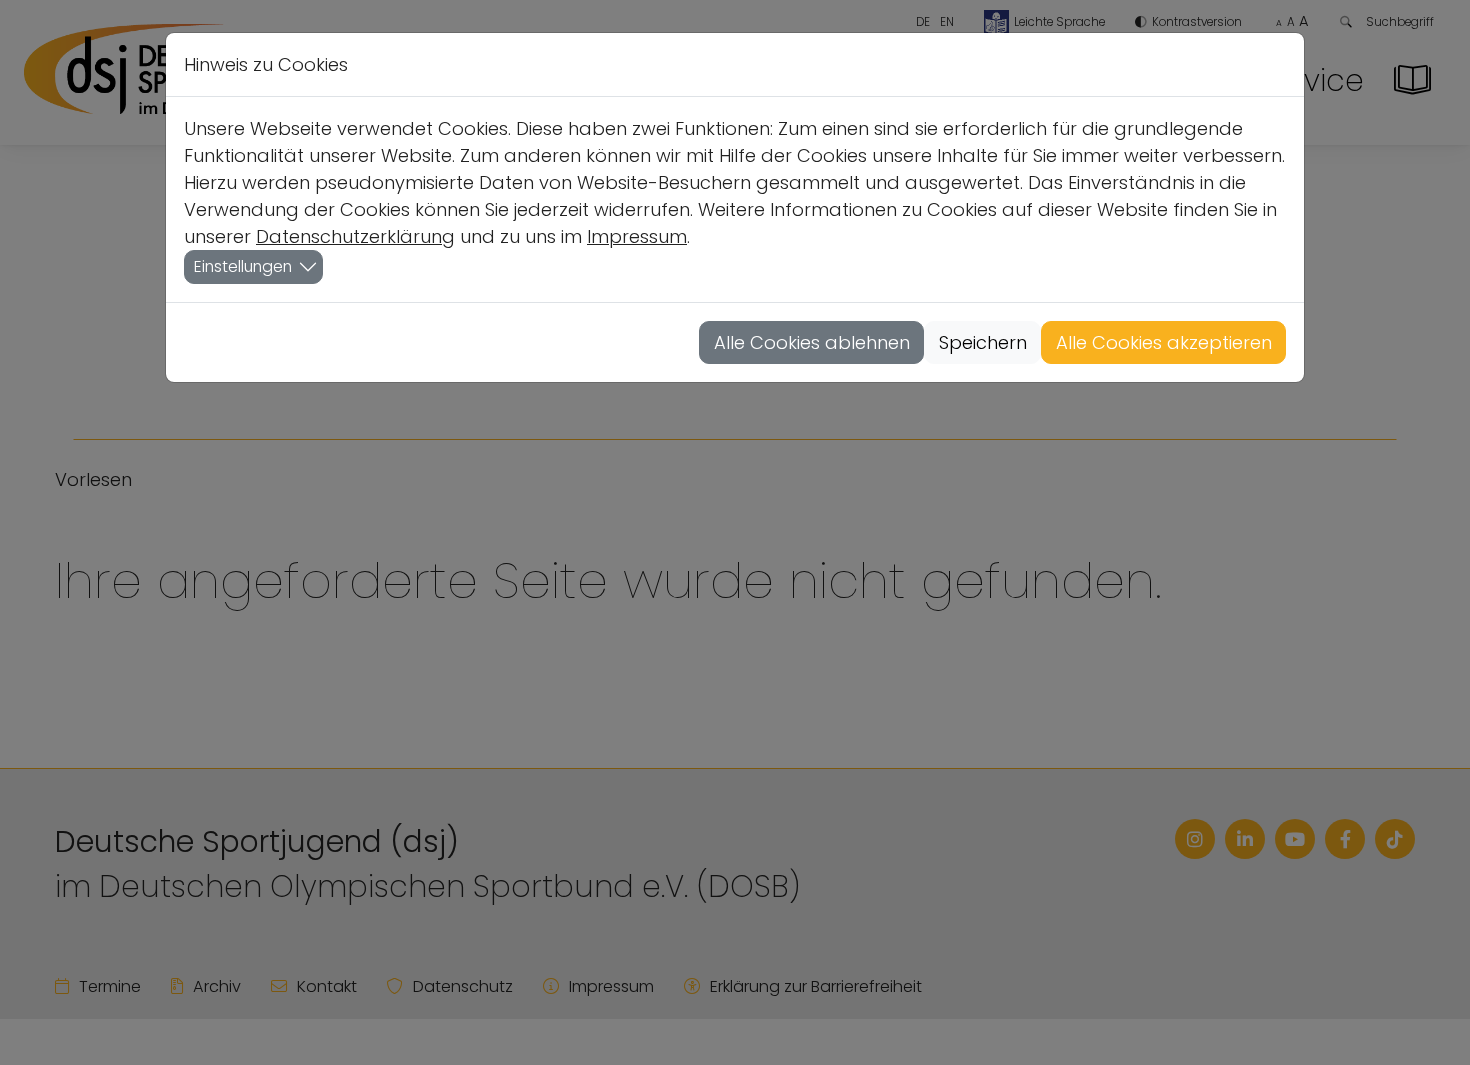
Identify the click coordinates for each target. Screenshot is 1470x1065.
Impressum (637, 236)
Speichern (983, 342)
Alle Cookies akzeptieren (1164, 342)
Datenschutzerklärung (355, 236)
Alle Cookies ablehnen (812, 342)
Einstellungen (243, 266)
